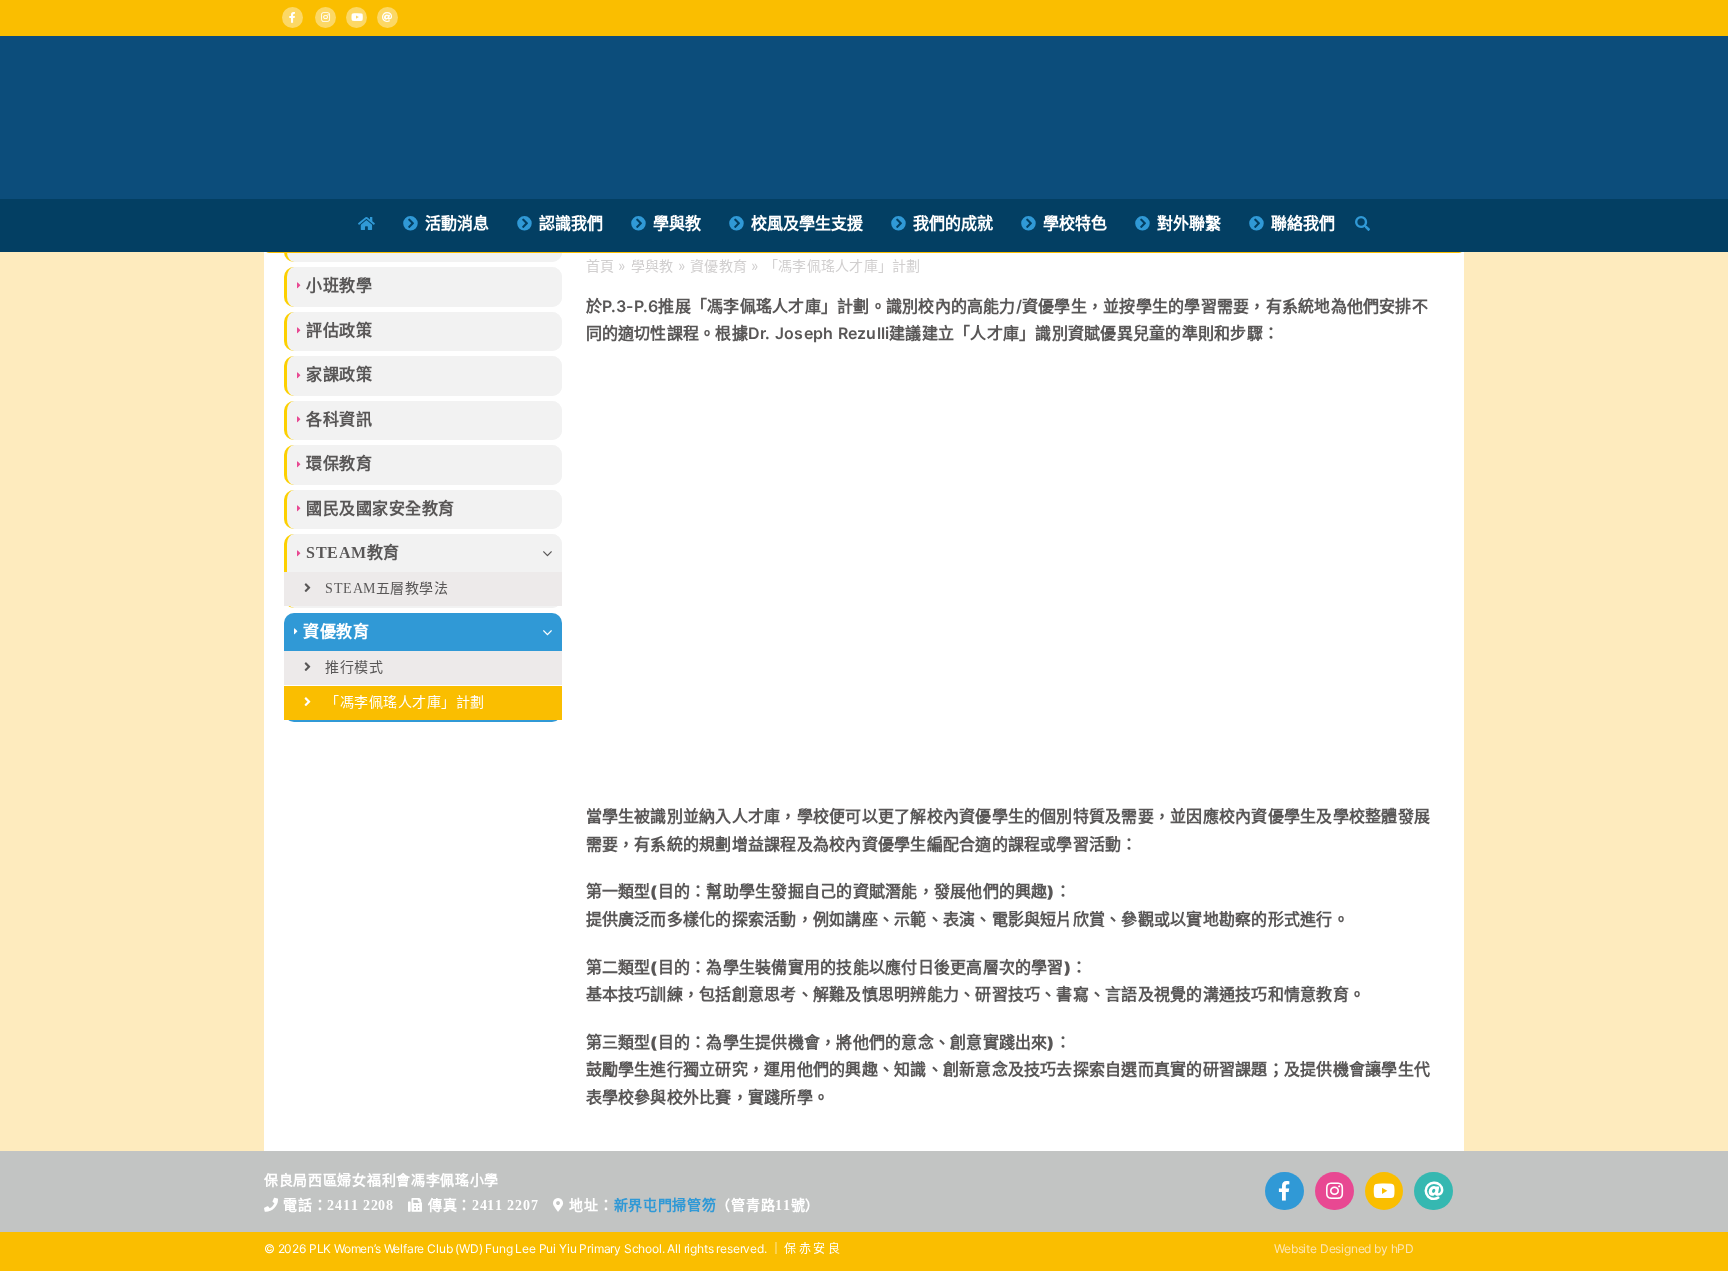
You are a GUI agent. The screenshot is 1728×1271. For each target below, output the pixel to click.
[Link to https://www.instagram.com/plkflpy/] (325, 17)
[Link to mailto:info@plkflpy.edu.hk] (387, 17)
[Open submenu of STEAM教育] (552, 553)
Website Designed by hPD (1344, 1248)
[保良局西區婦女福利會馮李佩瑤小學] (519, 76)
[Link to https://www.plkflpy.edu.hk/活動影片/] (356, 17)
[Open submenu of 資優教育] (552, 632)
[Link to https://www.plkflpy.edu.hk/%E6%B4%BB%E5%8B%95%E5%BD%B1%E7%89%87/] (1384, 1191)
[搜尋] (1362, 224)
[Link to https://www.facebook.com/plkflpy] (292, 17)
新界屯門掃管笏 (665, 1205)
